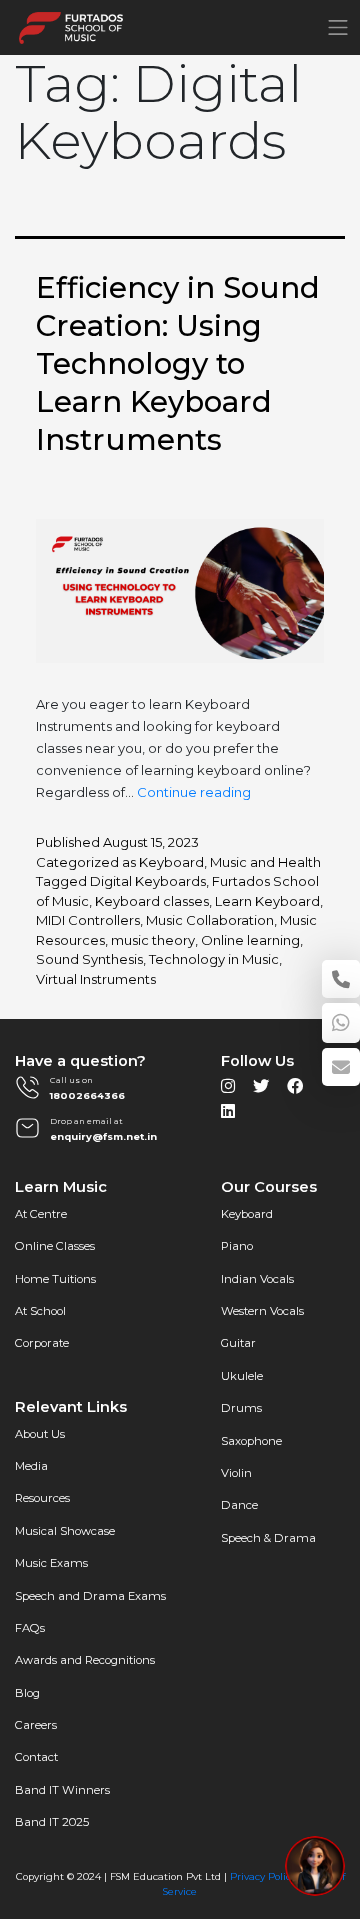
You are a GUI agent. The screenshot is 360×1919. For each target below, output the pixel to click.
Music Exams (51, 1563)
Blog (27, 1693)
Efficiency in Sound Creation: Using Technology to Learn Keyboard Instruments (178, 363)
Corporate (42, 1343)
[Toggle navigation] (338, 27)
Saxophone (251, 1441)
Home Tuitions (55, 1279)
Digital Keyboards (148, 881)
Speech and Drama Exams (90, 1596)
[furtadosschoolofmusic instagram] (228, 1091)
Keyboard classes (152, 901)
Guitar (238, 1343)
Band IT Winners (62, 1790)
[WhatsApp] (341, 1023)
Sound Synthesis (89, 959)
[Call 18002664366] (341, 979)
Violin (236, 1473)
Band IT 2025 (52, 1822)
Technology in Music (214, 959)
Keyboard (171, 862)
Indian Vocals (257, 1279)
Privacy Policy (263, 1876)
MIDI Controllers (88, 920)
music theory (153, 940)
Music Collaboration (210, 920)
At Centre (41, 1214)
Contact (36, 1757)
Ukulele (242, 1376)
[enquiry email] (341, 1067)
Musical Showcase (65, 1531)
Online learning (250, 940)
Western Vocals (262, 1311)
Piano (237, 1246)
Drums (241, 1408)
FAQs (30, 1628)
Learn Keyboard (267, 901)
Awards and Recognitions (85, 1660)
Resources (42, 1498)
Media (31, 1466)
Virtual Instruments (96, 979)
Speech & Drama (268, 1538)
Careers (36, 1725)
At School (40, 1311)
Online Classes (55, 1246)
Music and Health (265, 862)
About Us (40, 1434)
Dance (239, 1505)
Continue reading (194, 792)
